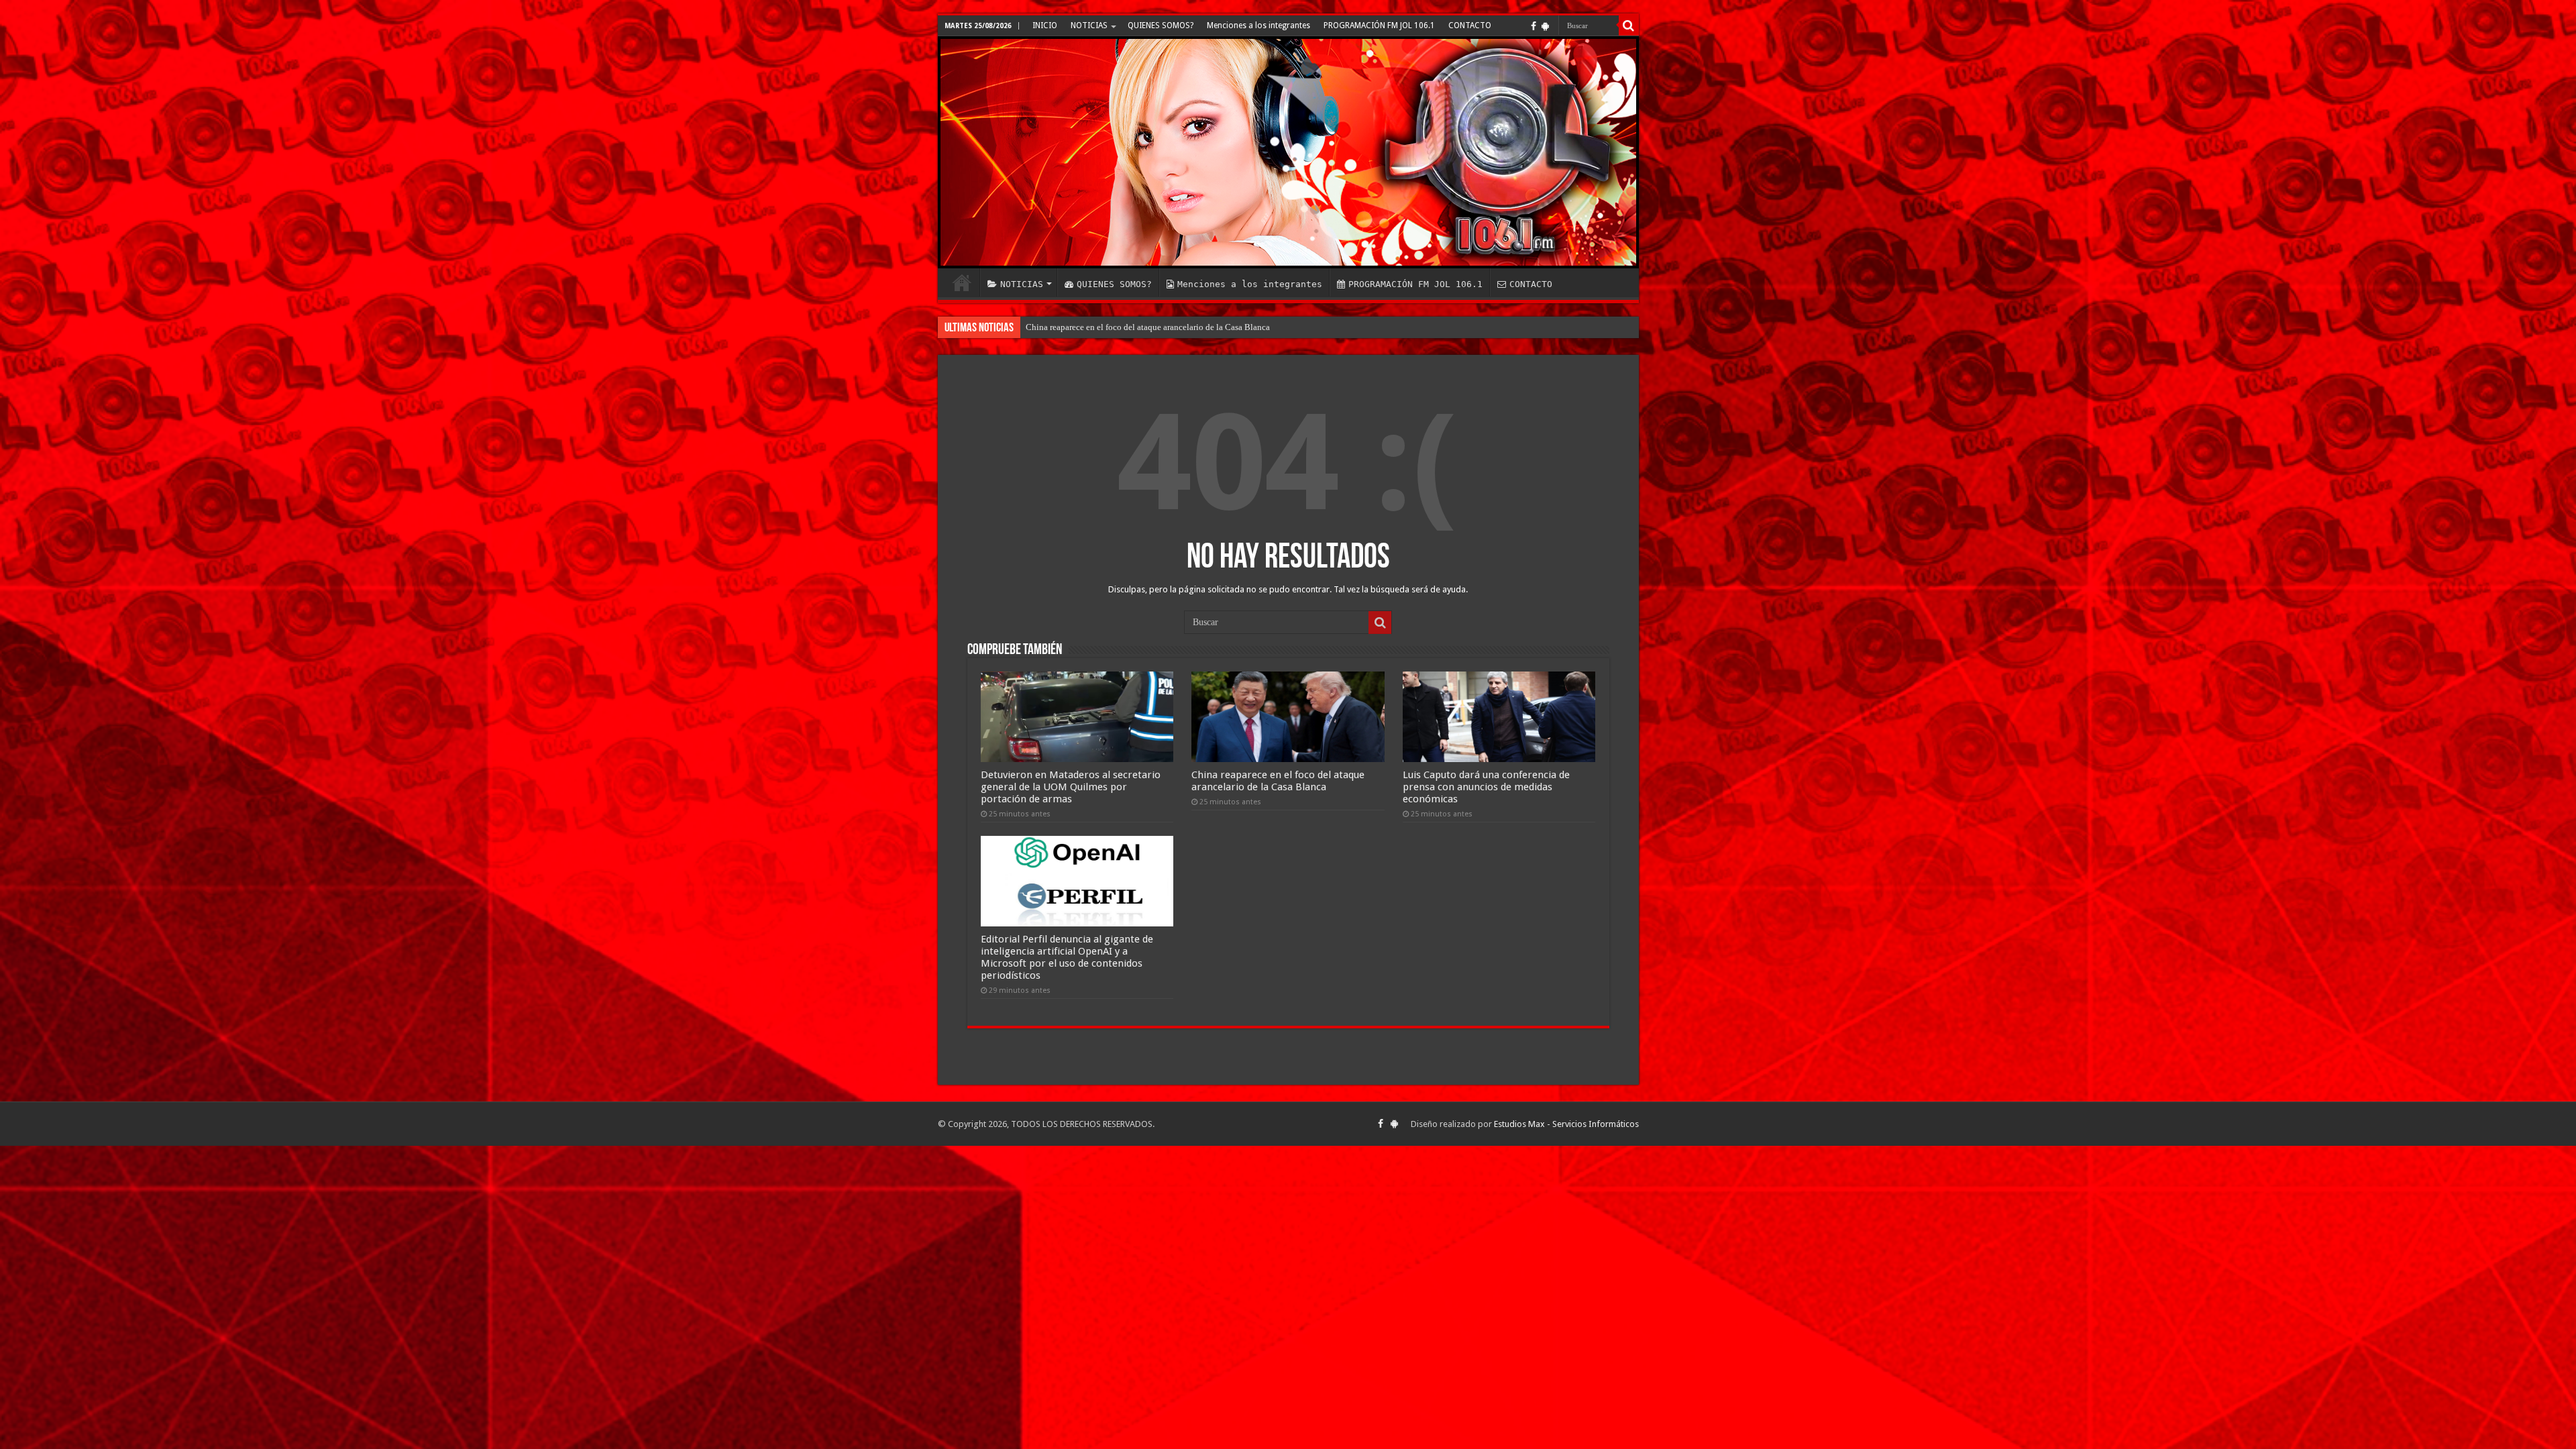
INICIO (1045, 25)
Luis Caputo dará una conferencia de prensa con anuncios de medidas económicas (1486, 787)
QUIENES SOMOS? (1161, 25)
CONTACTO (1470, 25)
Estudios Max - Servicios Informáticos (1566, 1124)
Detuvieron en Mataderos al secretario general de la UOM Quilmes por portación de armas (1071, 787)
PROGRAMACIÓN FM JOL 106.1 (1379, 25)
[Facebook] (1534, 26)
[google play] (1545, 26)
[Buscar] (1629, 25)
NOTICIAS (1089, 25)
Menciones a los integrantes (1258, 25)
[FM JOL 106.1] (1288, 152)
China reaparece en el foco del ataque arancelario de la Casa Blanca (1278, 781)
